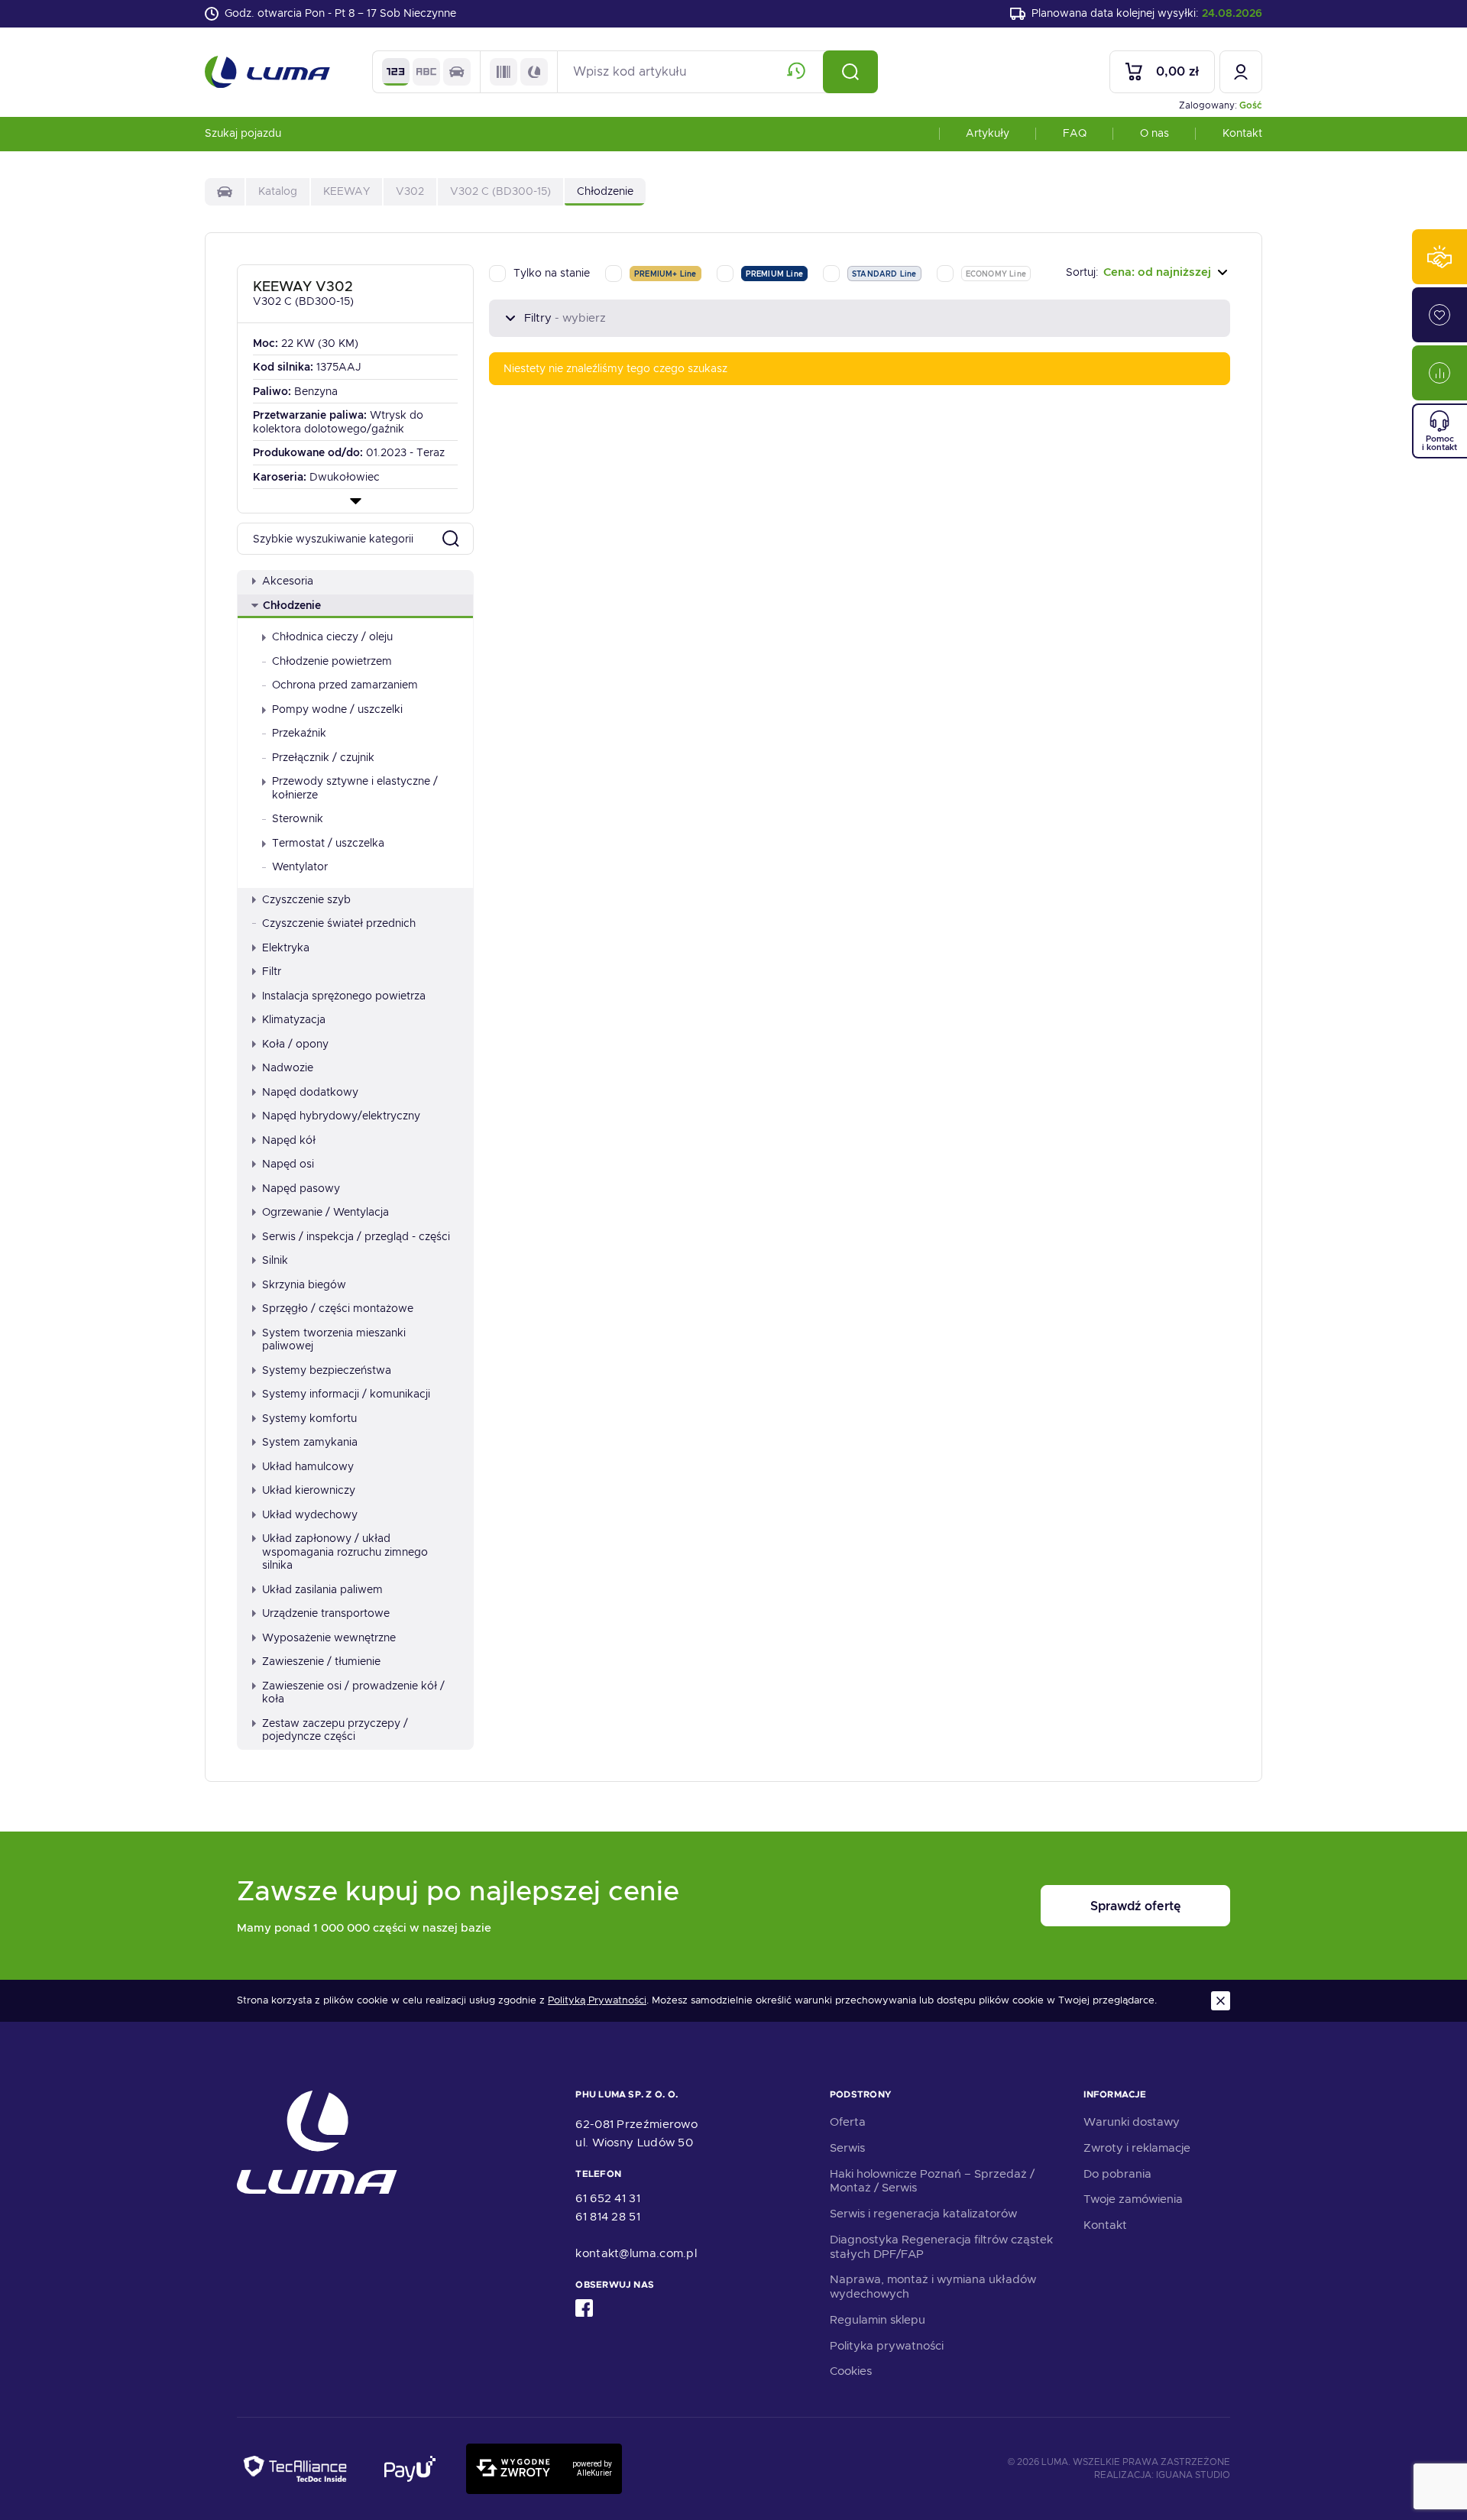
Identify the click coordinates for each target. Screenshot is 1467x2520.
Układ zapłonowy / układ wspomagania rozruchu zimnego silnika (345, 1552)
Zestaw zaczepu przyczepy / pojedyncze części (335, 1730)
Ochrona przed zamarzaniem (345, 685)
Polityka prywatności (887, 2346)
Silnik (275, 1260)
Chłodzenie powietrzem (332, 661)
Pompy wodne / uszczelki (337, 709)
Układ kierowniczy (309, 1490)
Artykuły (988, 133)
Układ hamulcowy (308, 1466)
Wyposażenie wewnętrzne (329, 1637)
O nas (1154, 133)
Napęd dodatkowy (310, 1092)
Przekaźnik (299, 733)
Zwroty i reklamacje (1137, 2148)
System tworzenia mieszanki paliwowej (334, 1339)
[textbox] (1148, 272)
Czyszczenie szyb (306, 899)
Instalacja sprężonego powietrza (344, 996)
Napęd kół (289, 1140)
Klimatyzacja (294, 1019)
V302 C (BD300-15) (500, 191)
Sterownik (298, 818)
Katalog (278, 191)
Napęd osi (288, 1164)
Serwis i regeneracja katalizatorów (923, 2214)
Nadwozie (288, 1067)
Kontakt (1242, 133)
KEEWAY (347, 191)
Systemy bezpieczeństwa (327, 1370)
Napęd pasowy (301, 1188)
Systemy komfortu (309, 1418)
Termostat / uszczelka (328, 843)
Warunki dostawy (1132, 2122)
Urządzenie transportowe (326, 1613)
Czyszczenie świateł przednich (339, 923)
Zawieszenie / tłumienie (321, 1661)
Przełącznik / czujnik (323, 757)
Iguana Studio (1193, 2475)
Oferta (848, 2122)
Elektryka (286, 947)
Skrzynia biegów (304, 1284)
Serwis (847, 2148)
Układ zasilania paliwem (322, 1589)
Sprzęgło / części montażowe (338, 1308)
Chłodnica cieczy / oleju (332, 636)
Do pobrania (1117, 2174)
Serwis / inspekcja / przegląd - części (356, 1236)
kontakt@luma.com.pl (636, 2253)
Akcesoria (288, 581)
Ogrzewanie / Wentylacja (325, 1212)
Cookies (851, 2371)
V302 (410, 191)
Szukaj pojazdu (243, 133)
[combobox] (1148, 272)
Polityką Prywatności (597, 2000)
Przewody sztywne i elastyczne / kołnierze (355, 788)
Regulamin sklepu (878, 2320)
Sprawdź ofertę (1135, 1906)
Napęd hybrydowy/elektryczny (341, 1116)
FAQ (1075, 133)
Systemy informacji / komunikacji (346, 1394)
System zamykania (310, 1442)
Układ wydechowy (310, 1514)
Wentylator (300, 866)
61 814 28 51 (608, 2217)
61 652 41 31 (608, 2198)
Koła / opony (295, 1044)
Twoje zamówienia (1133, 2199)
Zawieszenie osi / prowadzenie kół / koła (353, 1692)
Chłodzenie (292, 605)
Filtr (272, 971)
